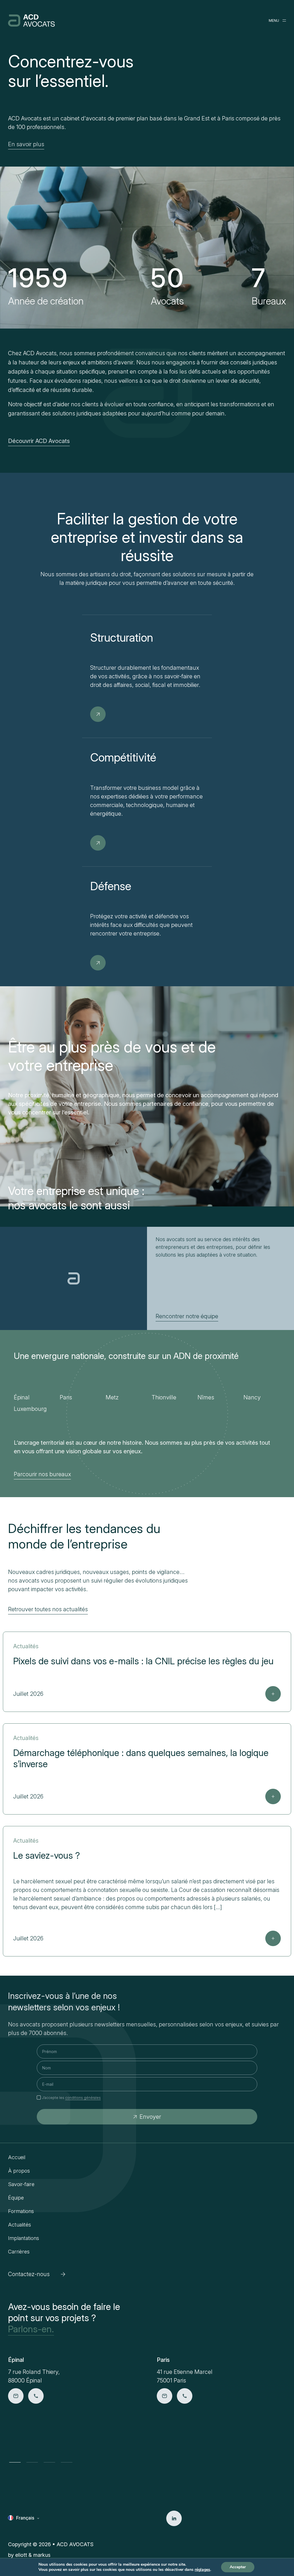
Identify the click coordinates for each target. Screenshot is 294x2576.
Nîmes (206, 1397)
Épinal (22, 1397)
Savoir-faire (21, 2184)
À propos (19, 2171)
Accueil (17, 2157)
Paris (66, 1397)
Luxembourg (30, 1409)
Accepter (238, 2567)
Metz (112, 1397)
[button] (15, 2462)
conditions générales (83, 2098)
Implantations (24, 2238)
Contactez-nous (29, 2274)
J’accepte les (71, 2098)
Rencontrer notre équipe (187, 1316)
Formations (21, 2211)
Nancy (252, 1397)
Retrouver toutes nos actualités (48, 1609)
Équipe (16, 2198)
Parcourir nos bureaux (42, 1474)
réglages (202, 2570)
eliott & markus (33, 2555)
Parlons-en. (31, 2329)
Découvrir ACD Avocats (39, 441)
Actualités (20, 2225)
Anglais (24, 2527)
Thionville (164, 1397)
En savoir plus (26, 144)
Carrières (19, 2252)
